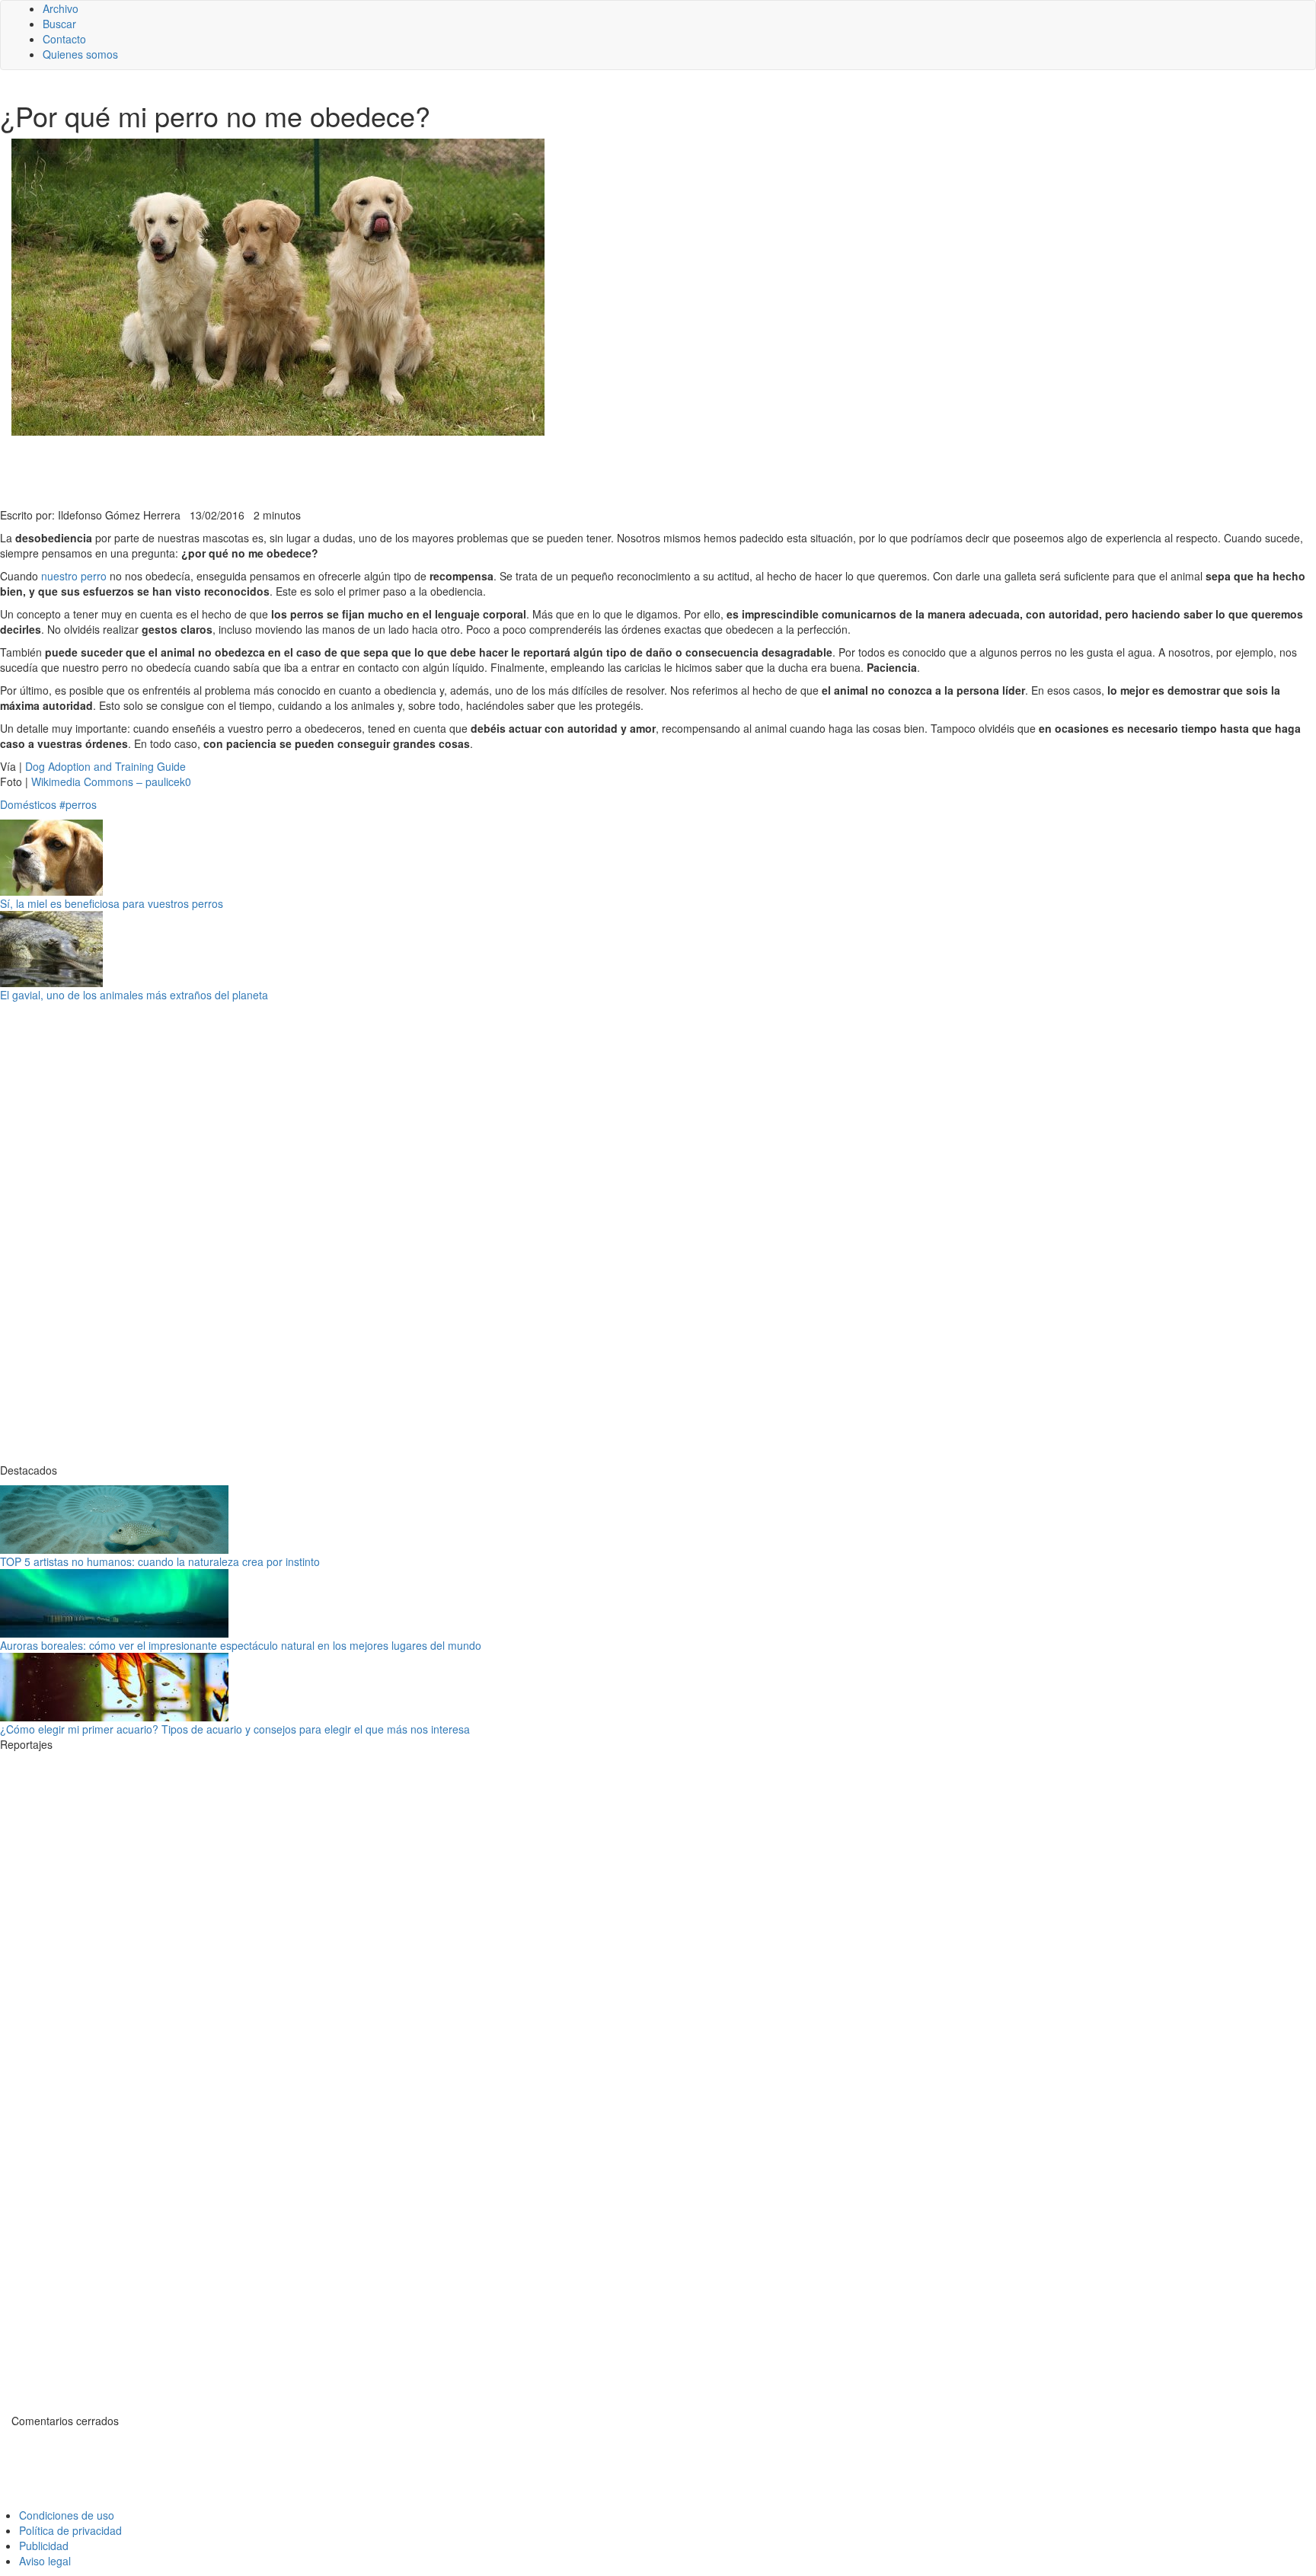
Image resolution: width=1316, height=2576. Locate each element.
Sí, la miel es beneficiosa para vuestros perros (112, 903)
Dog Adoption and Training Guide (105, 766)
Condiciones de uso (67, 2515)
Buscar (59, 24)
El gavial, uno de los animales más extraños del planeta (134, 995)
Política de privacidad (70, 2530)
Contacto (64, 39)
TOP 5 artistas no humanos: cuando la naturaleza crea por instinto (160, 1561)
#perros (78, 804)
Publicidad (44, 2546)
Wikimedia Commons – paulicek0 (111, 781)
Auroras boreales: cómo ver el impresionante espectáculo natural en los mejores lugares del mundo (241, 1645)
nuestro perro (74, 576)
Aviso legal (45, 2561)
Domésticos (28, 804)
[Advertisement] (373, 470)
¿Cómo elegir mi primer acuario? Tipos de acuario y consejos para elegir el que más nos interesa (235, 1729)
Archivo (61, 8)
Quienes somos (80, 54)
